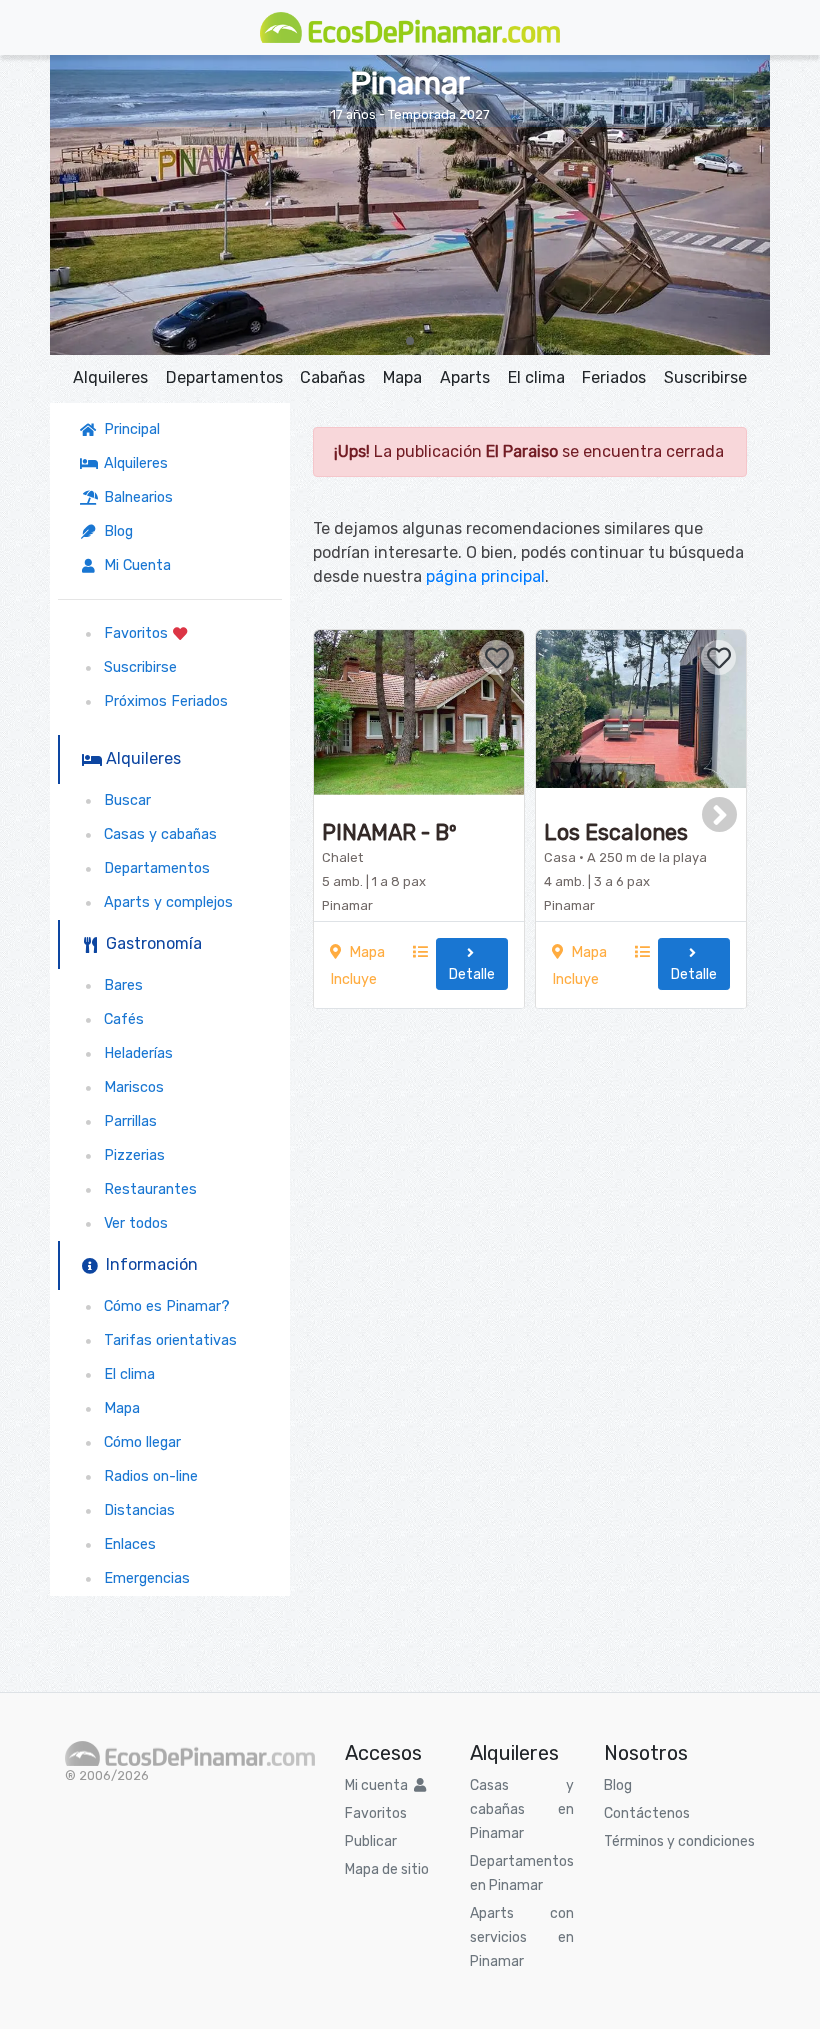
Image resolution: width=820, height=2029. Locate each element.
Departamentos (224, 377)
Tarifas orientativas (166, 1340)
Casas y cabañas (156, 834)
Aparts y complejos (164, 902)
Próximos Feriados (162, 701)
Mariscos (130, 1087)
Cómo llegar (138, 1442)
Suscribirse (705, 377)
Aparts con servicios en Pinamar (522, 1937)
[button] (410, 341)
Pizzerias (130, 1155)
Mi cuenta (379, 1785)
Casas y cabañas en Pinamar (522, 1809)
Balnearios (134, 497)
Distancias (135, 1510)
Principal (132, 429)
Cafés (120, 1019)
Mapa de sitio (387, 1869)
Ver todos (132, 1223)
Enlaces (126, 1544)
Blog (114, 531)
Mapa (402, 377)
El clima (536, 377)
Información (148, 1264)
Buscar (123, 800)
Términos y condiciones (679, 1841)
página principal (485, 576)
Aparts (465, 377)
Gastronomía (150, 943)
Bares (119, 985)
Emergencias (143, 1578)
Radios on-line (147, 1476)
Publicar (371, 1841)
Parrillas (126, 1121)
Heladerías (134, 1053)
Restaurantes (146, 1189)
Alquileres (110, 377)
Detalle (472, 964)
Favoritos (134, 633)
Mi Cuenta (133, 565)
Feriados (614, 377)
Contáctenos (647, 1813)
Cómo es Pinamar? (163, 1306)
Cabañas (332, 377)
